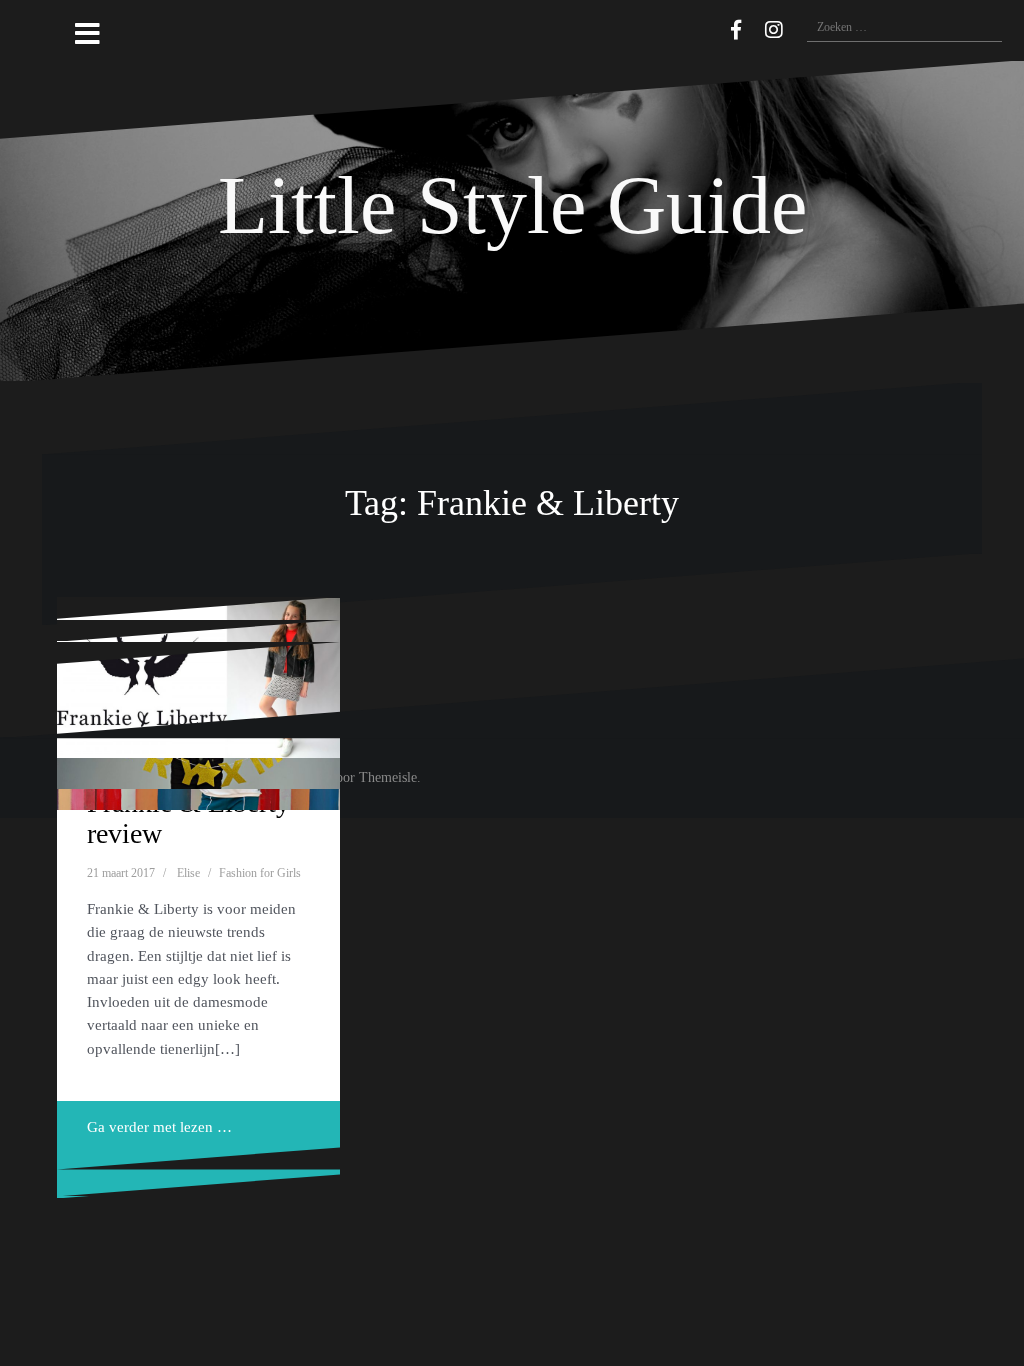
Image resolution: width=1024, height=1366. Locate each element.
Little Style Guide (512, 205)
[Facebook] (736, 30)
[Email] (707, 27)
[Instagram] (774, 30)
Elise (188, 873)
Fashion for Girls (260, 873)
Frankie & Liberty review (188, 818)
